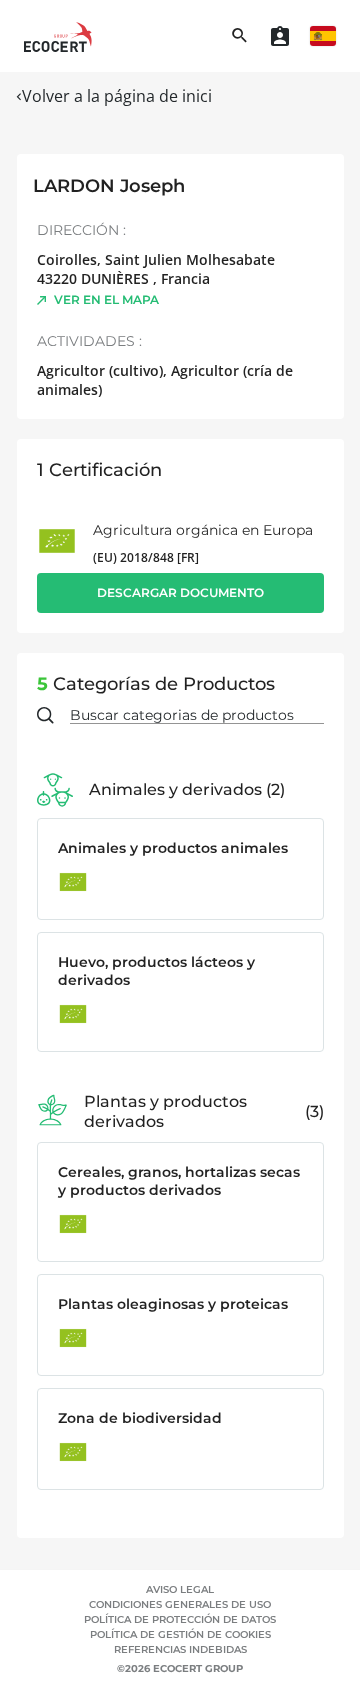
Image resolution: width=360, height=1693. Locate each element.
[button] (323, 36)
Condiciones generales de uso (180, 1604)
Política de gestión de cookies (180, 1634)
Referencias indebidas (180, 1649)
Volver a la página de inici (117, 96)
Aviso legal (180, 1589)
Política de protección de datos (180, 1619)
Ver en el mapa (106, 299)
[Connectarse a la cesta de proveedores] (280, 36)
